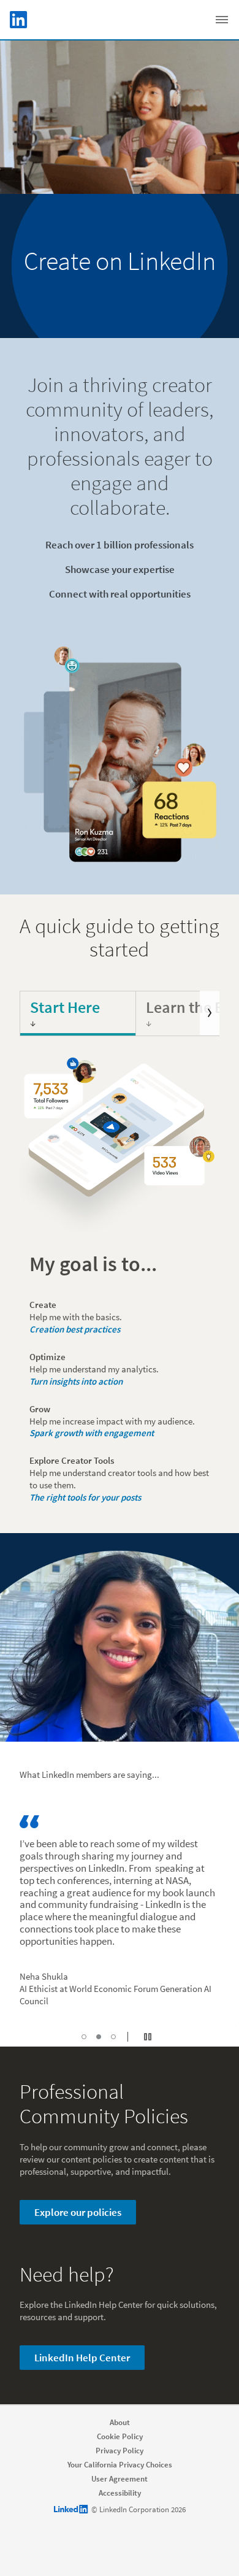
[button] (84, 2037)
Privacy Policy (120, 2451)
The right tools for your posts (85, 1497)
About (120, 2422)
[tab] (78, 1013)
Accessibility (120, 2493)
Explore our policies (78, 2212)
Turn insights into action (76, 1381)
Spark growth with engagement (92, 1433)
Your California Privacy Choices (120, 2465)
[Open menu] (222, 20)
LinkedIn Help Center (82, 2358)
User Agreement (120, 2479)
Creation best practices (75, 1329)
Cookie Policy (120, 2436)
